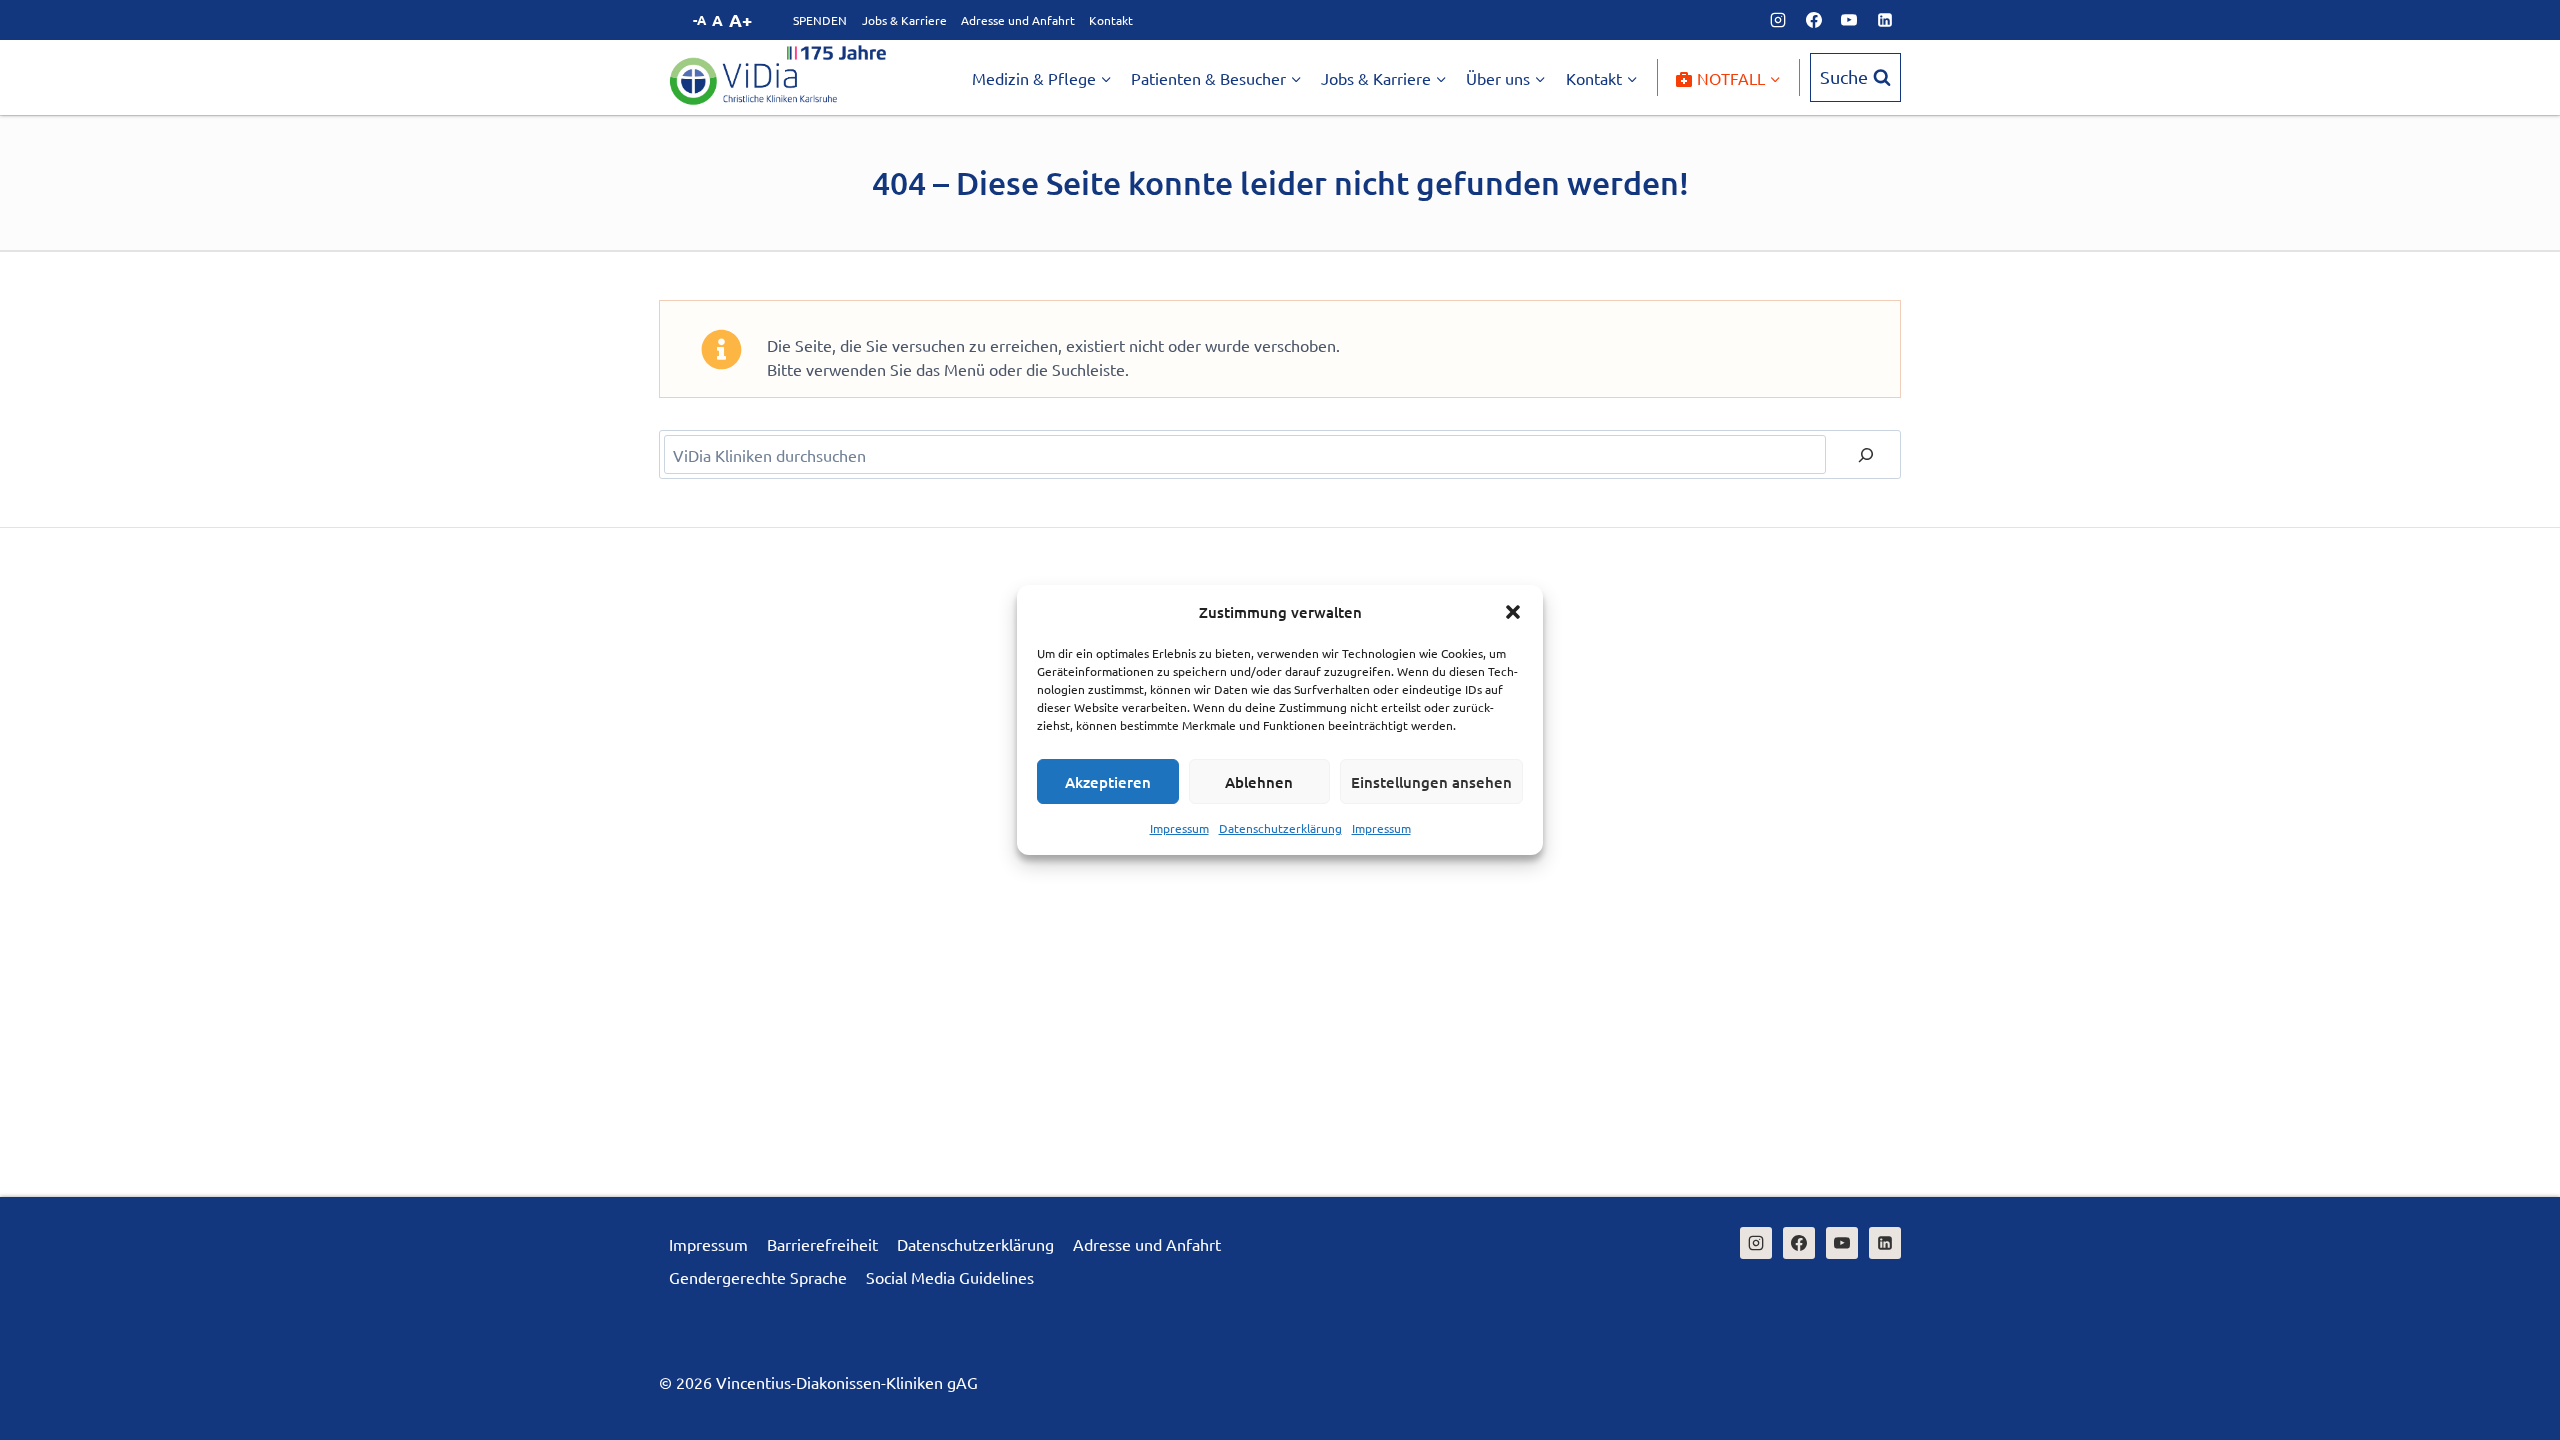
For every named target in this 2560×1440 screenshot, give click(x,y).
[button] (1513, 612)
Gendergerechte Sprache (758, 1277)
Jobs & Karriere (904, 20)
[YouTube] (1849, 20)
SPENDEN (820, 20)
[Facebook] (1814, 20)
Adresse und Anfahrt (1018, 20)
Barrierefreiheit (822, 1244)
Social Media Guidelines (950, 1277)
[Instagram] (1778, 20)
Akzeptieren (1108, 782)
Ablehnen (1259, 782)
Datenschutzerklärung (1280, 828)
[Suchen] (1866, 454)
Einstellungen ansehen (1431, 782)
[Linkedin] (1885, 20)
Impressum (1179, 828)
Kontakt (1111, 20)
